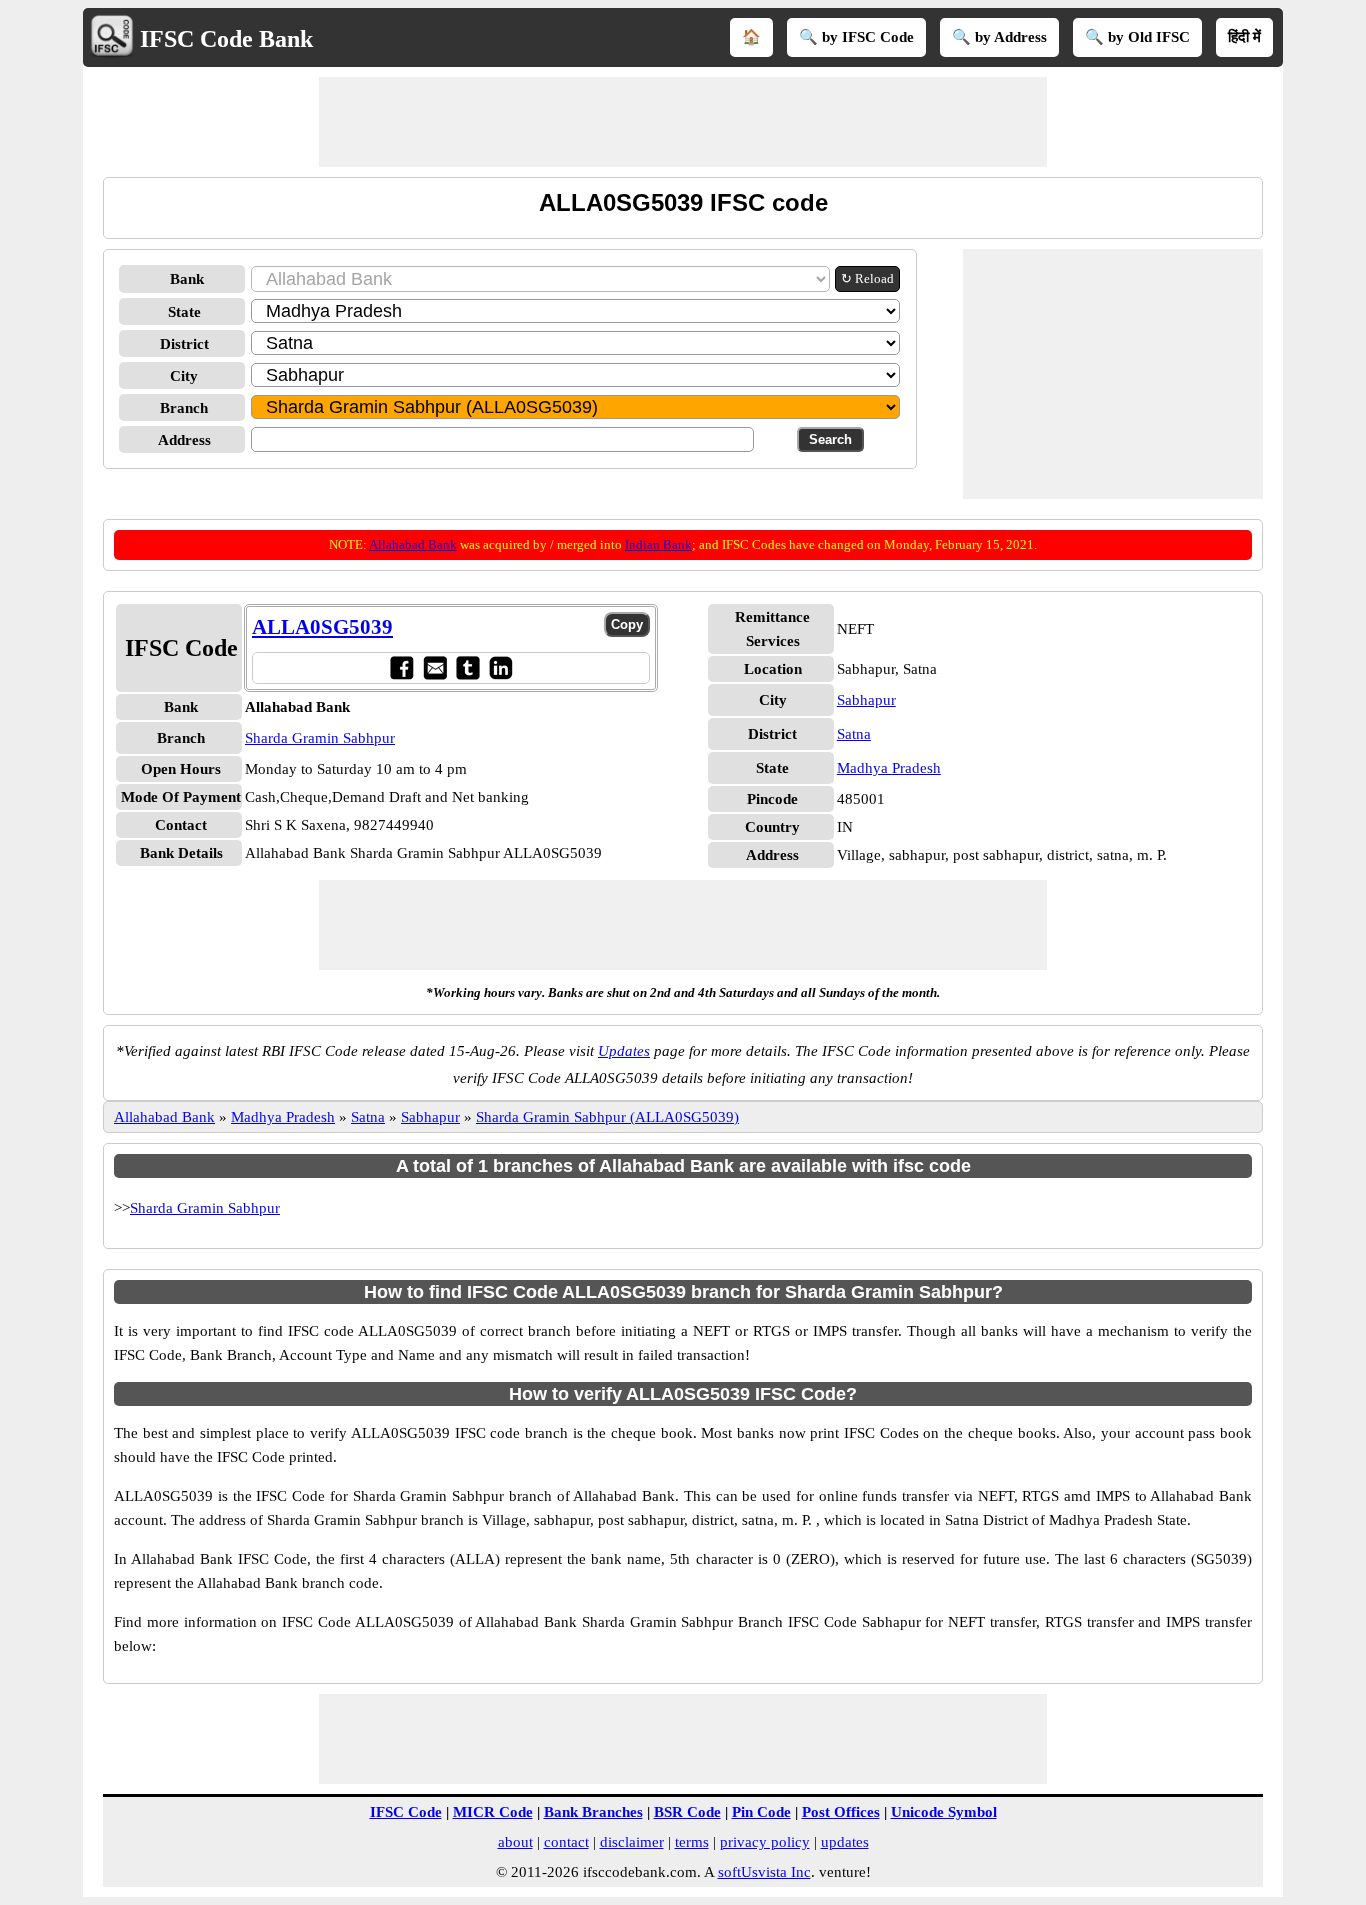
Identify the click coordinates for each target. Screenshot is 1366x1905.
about (515, 1842)
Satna (854, 734)
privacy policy (765, 1842)
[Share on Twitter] (467, 667)
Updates (624, 1051)
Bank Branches (593, 1812)
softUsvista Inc (764, 1872)
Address (184, 440)
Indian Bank (658, 544)
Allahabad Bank (413, 544)
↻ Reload (867, 278)
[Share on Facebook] (401, 667)
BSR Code (687, 1812)
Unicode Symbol (944, 1812)
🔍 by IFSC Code (856, 37)
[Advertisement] (683, 122)
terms (692, 1842)
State (184, 312)
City (184, 376)
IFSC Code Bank (226, 39)
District (184, 344)
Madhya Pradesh (889, 768)
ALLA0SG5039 (322, 627)
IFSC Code (406, 1812)
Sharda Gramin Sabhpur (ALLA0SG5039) (607, 1117)
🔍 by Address (999, 37)
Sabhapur (866, 700)
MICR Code (493, 1812)
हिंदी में (1244, 37)
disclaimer (632, 1842)
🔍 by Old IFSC (1137, 37)
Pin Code (761, 1812)
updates (845, 1842)
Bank (187, 279)
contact (566, 1842)
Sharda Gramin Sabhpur (320, 738)
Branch (184, 408)
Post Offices (841, 1812)
